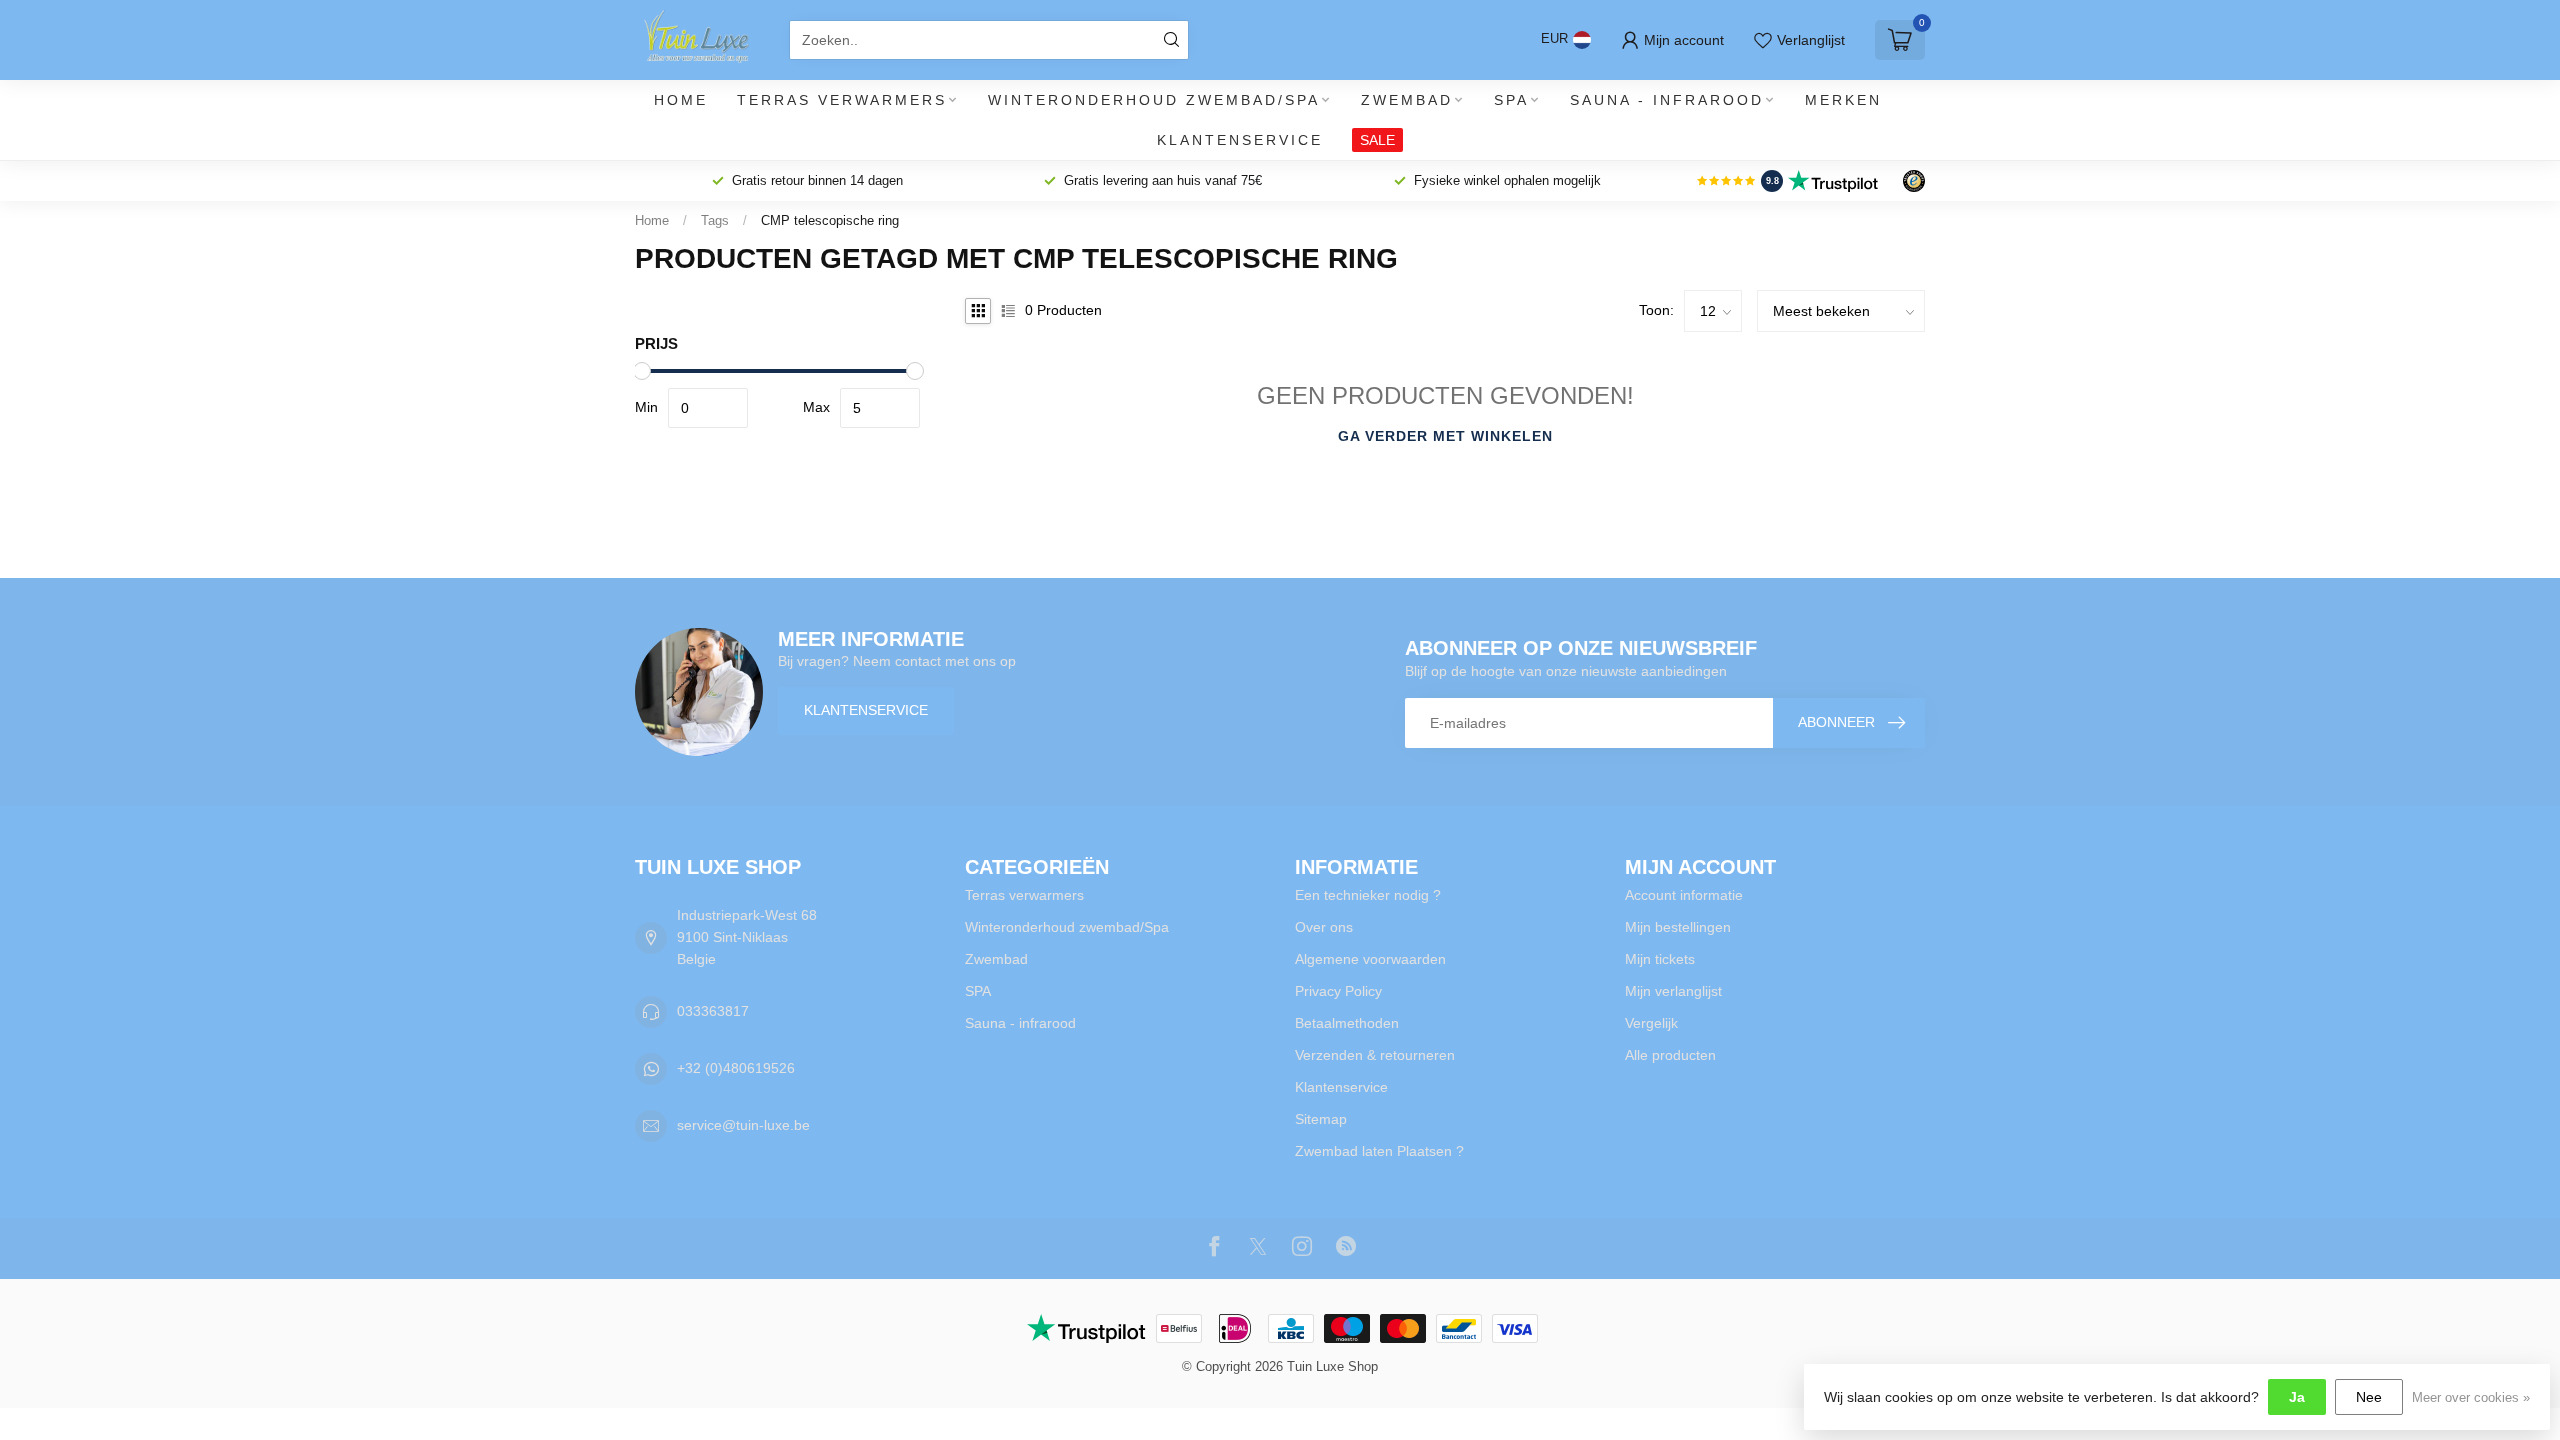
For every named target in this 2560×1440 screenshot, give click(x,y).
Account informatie (1684, 895)
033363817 (713, 1011)
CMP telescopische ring (830, 220)
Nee (2369, 1397)
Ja (2297, 1397)
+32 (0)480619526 (736, 1068)
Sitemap (1321, 1119)
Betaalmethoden (1347, 1023)
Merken (1843, 100)
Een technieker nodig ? (1368, 895)
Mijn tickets (1660, 959)
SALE (1377, 140)
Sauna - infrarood (1667, 100)
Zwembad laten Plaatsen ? (1379, 1151)
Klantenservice (1240, 140)
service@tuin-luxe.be (743, 1125)
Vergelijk (1651, 1023)
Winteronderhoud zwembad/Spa (1154, 100)
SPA (1511, 100)
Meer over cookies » (2471, 1398)
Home (681, 100)
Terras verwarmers (842, 100)
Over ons (1324, 927)
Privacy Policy (1338, 991)
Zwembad (1407, 100)
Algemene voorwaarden (1370, 959)
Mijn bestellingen (1678, 927)
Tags (715, 220)
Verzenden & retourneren (1375, 1055)
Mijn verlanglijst (1673, 991)
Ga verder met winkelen (1445, 436)
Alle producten (1670, 1055)
